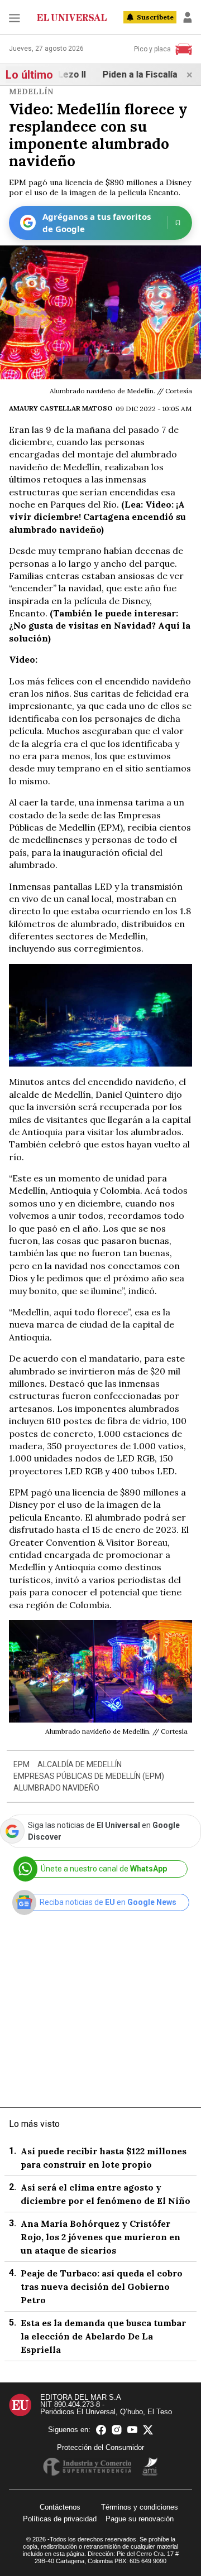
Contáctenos (60, 2507)
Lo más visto (34, 2124)
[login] (188, 17)
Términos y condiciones (140, 2507)
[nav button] (15, 18)
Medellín (31, 91)
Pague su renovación (140, 2519)
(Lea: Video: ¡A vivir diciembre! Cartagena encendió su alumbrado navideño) (97, 517)
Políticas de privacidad (60, 2519)
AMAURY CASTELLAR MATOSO (61, 408)
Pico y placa (152, 49)
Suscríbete (155, 17)
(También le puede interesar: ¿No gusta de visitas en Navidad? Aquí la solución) (100, 626)
